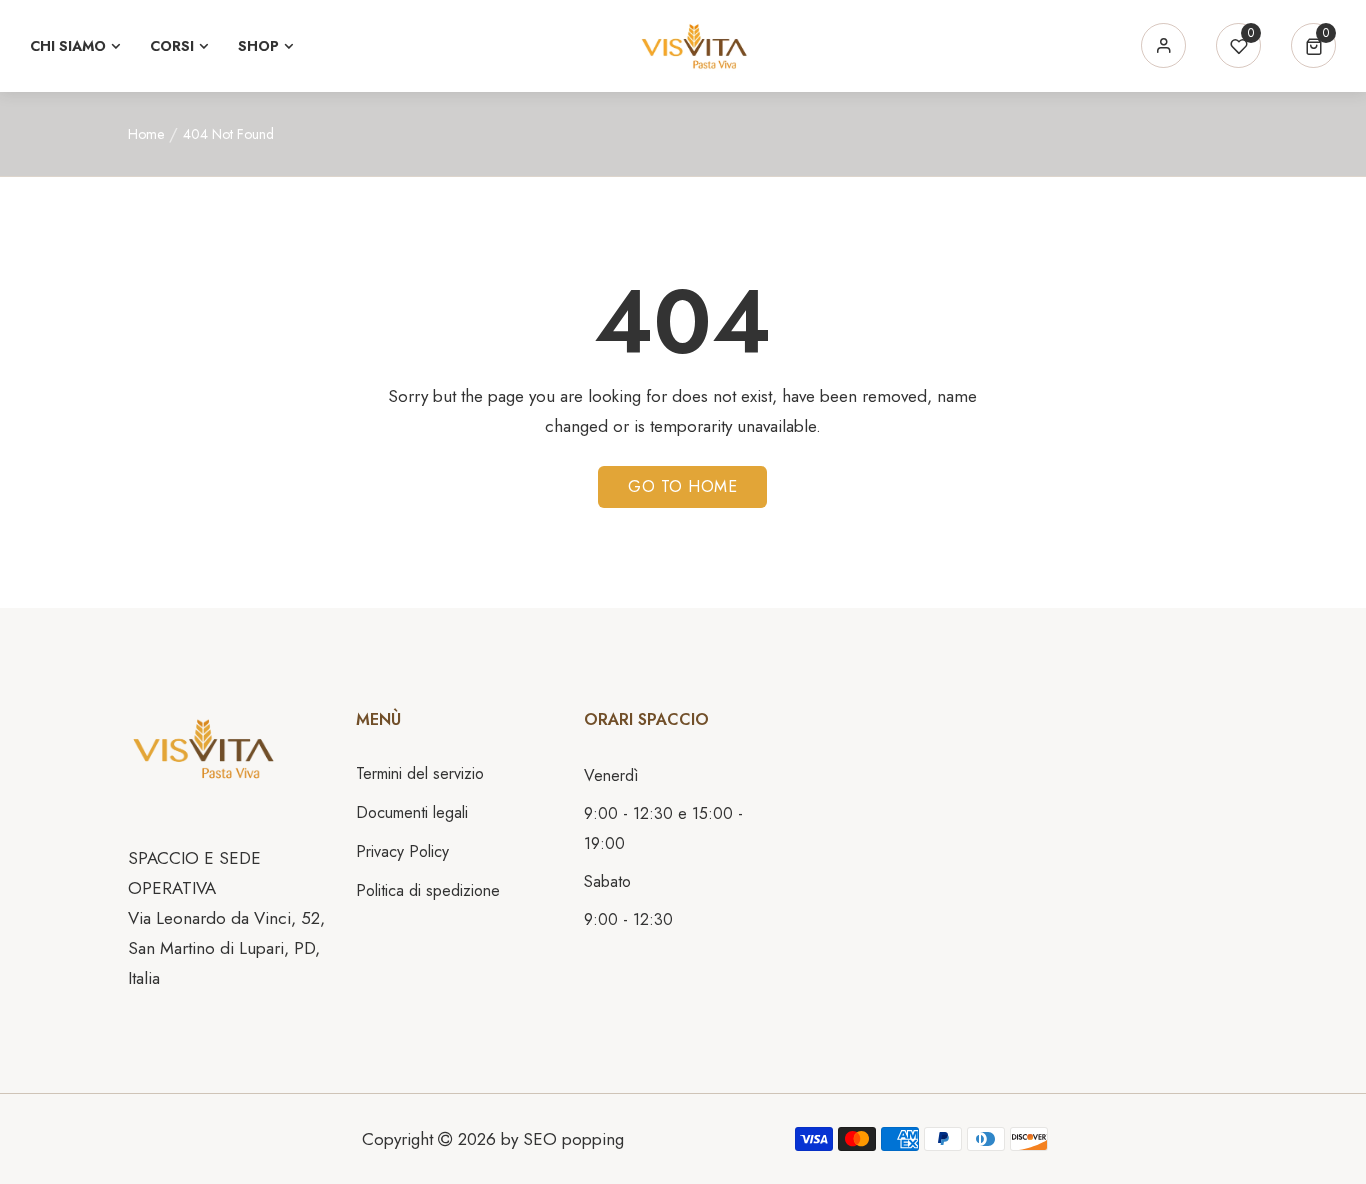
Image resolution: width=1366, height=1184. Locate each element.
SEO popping (573, 1139)
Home (146, 134)
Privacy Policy (402, 851)
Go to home (682, 486)
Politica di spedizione (428, 890)
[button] (1313, 45)
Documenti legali (412, 812)
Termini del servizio (420, 773)
